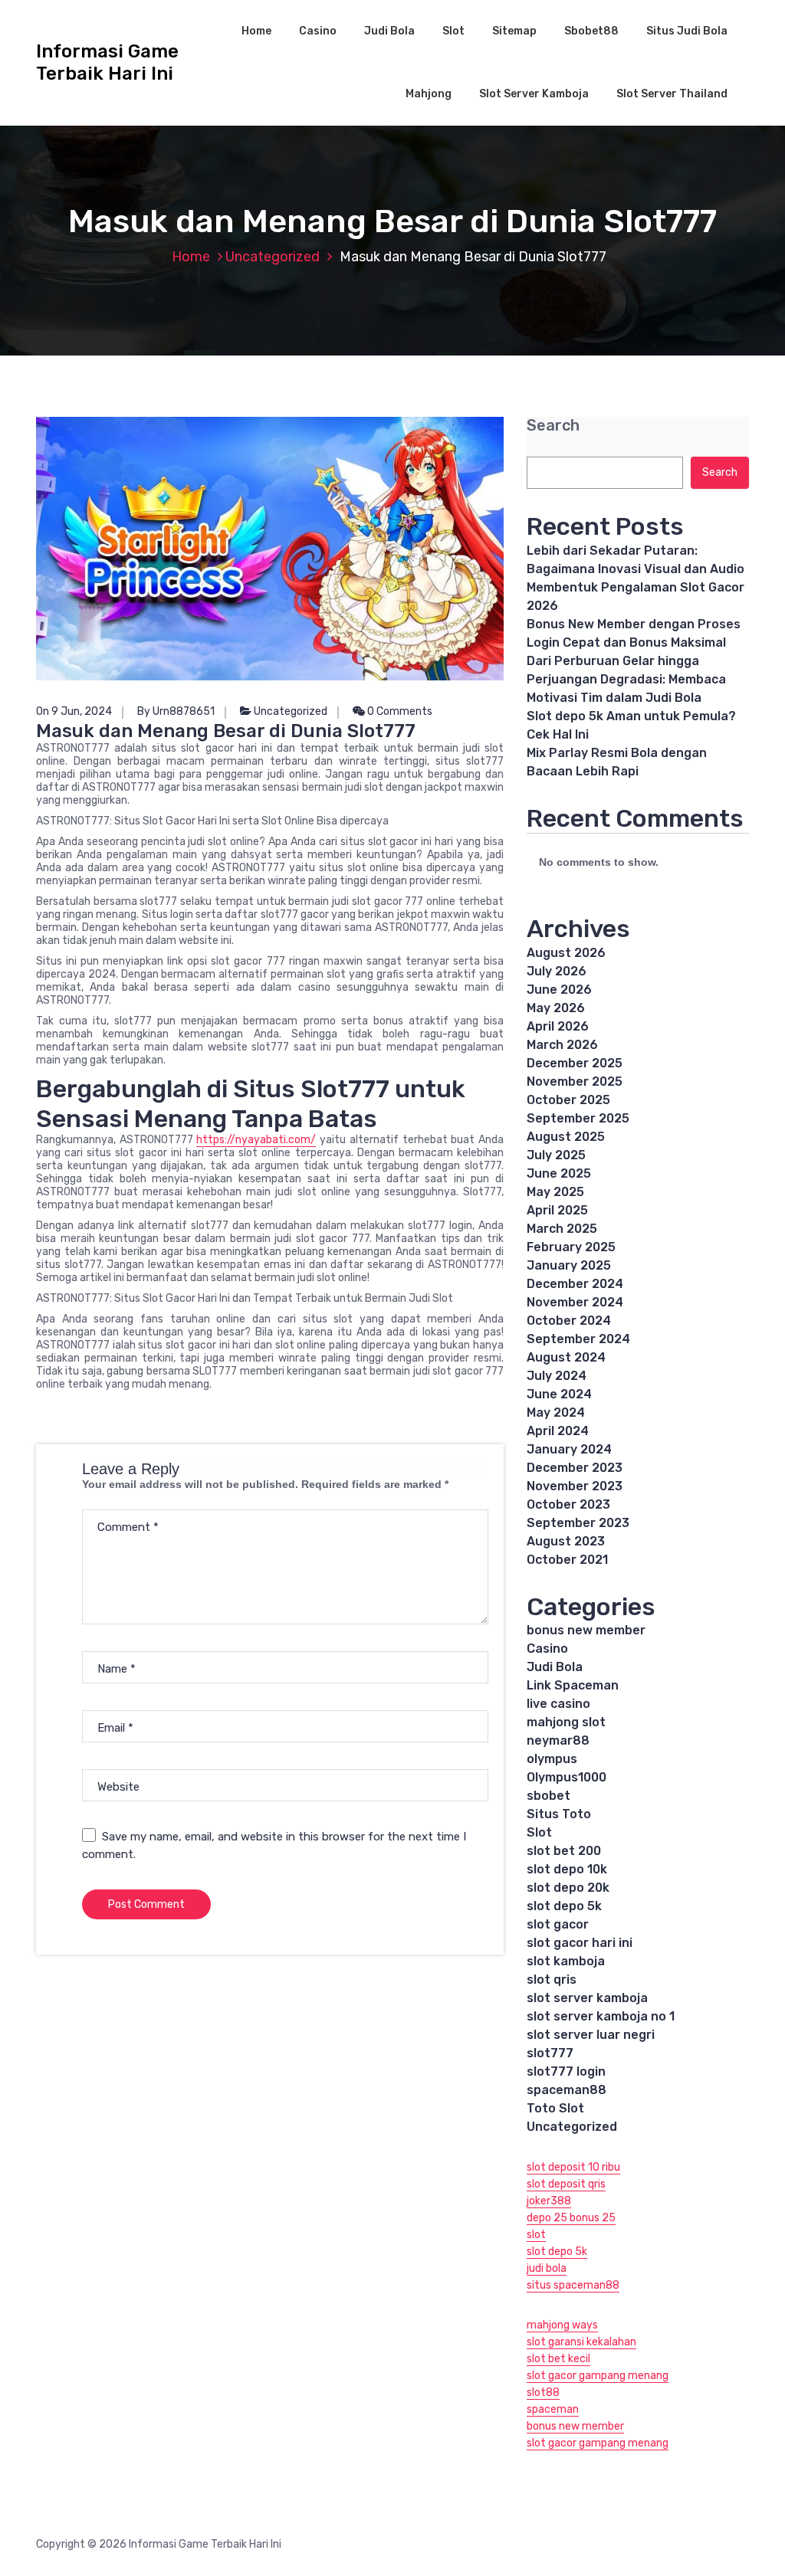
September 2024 (578, 1339)
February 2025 (571, 1247)
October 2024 (569, 1321)
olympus (552, 1759)
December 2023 (575, 1468)
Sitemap (514, 31)
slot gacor (558, 1924)
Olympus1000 (567, 1777)
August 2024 (566, 1357)
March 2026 (562, 1045)
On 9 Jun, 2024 (74, 711)
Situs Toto (559, 1814)
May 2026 (556, 1008)
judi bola (547, 2268)
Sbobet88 (591, 31)
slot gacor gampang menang (598, 2376)
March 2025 (562, 1229)
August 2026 (566, 953)
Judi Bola (389, 31)
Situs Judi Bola (687, 31)
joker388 (549, 2201)
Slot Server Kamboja (534, 94)
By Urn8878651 (176, 711)
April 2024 (558, 1431)
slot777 (550, 2053)
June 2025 (559, 1173)
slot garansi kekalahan (581, 2342)
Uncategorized (273, 257)
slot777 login (566, 2071)
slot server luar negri (591, 2035)
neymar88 (558, 1740)
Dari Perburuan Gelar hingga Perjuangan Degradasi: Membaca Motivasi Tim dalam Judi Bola (626, 679)
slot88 (543, 2392)
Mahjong (429, 94)
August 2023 (566, 1541)
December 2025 (575, 1063)
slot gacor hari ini (580, 1943)
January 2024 (569, 1449)
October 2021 (567, 1560)
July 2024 (557, 1376)
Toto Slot (555, 2108)
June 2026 (559, 990)
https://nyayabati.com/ (256, 1140)
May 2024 (556, 1413)
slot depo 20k (568, 1888)
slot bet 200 (564, 1851)
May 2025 (555, 1192)
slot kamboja (566, 1961)
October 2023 (568, 1504)
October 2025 (568, 1100)
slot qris (552, 1980)
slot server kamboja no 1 (601, 2016)
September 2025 (578, 1118)
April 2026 (558, 1026)
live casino (558, 1704)
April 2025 (557, 1210)
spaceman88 (567, 2090)
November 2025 (575, 1082)
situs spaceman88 (573, 2285)
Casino (318, 31)
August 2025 (566, 1137)
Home (256, 31)
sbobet (549, 1796)
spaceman (553, 2409)
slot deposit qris (566, 2184)
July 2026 (557, 971)
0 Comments (399, 711)
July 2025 (556, 1155)
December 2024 (575, 1284)
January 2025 (569, 1265)
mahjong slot (566, 1722)
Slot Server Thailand (672, 94)
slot (536, 2235)
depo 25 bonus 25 (571, 2218)
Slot (453, 31)
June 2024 (559, 1394)
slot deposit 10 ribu (573, 2167)
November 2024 (575, 1302)
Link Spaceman (573, 1685)
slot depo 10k (567, 1869)
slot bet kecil (558, 2359)
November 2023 (575, 1486)
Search (553, 426)
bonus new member (586, 1630)
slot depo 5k (564, 1906)
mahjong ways (562, 2325)
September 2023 (578, 1523)
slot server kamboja (587, 1998)
